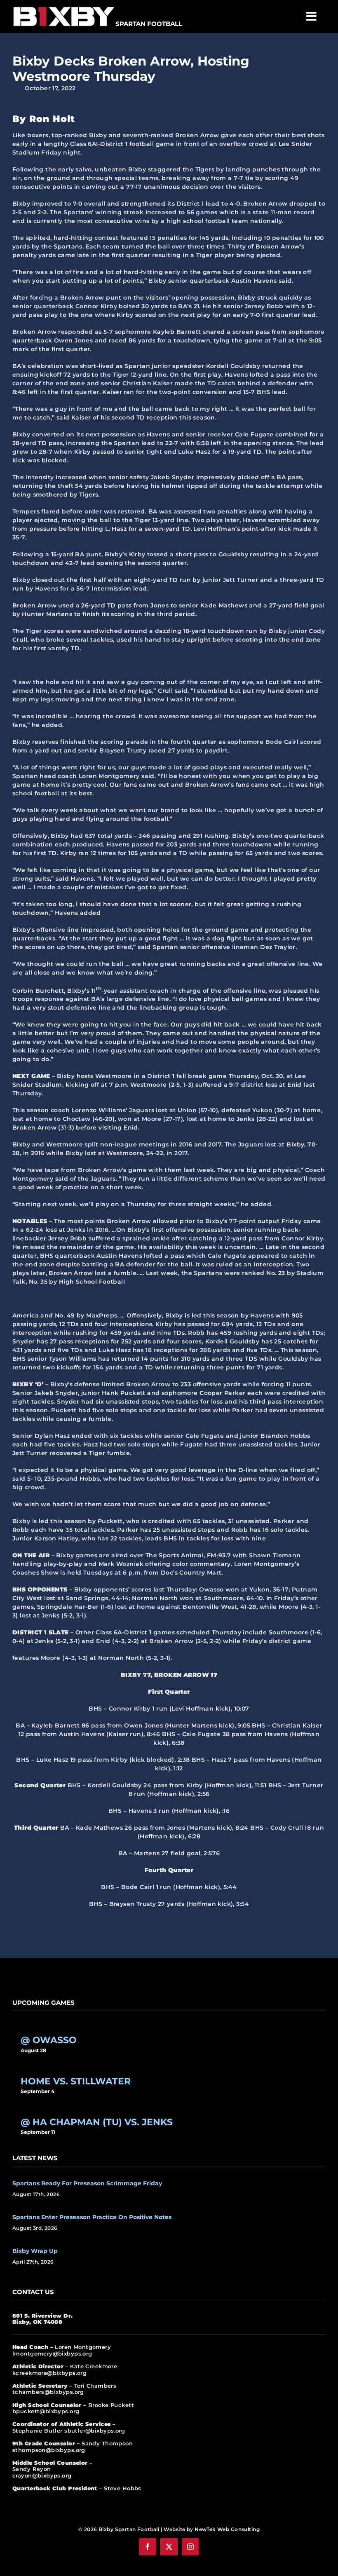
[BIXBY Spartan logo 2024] (64, 7)
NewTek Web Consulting (227, 2529)
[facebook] (148, 2547)
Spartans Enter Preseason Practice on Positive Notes (92, 2217)
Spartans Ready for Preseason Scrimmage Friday (87, 2183)
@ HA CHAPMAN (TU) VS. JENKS (97, 2122)
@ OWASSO (49, 2040)
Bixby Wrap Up (35, 2251)
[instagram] (190, 2547)
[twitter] (169, 2547)
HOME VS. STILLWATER (76, 2081)
